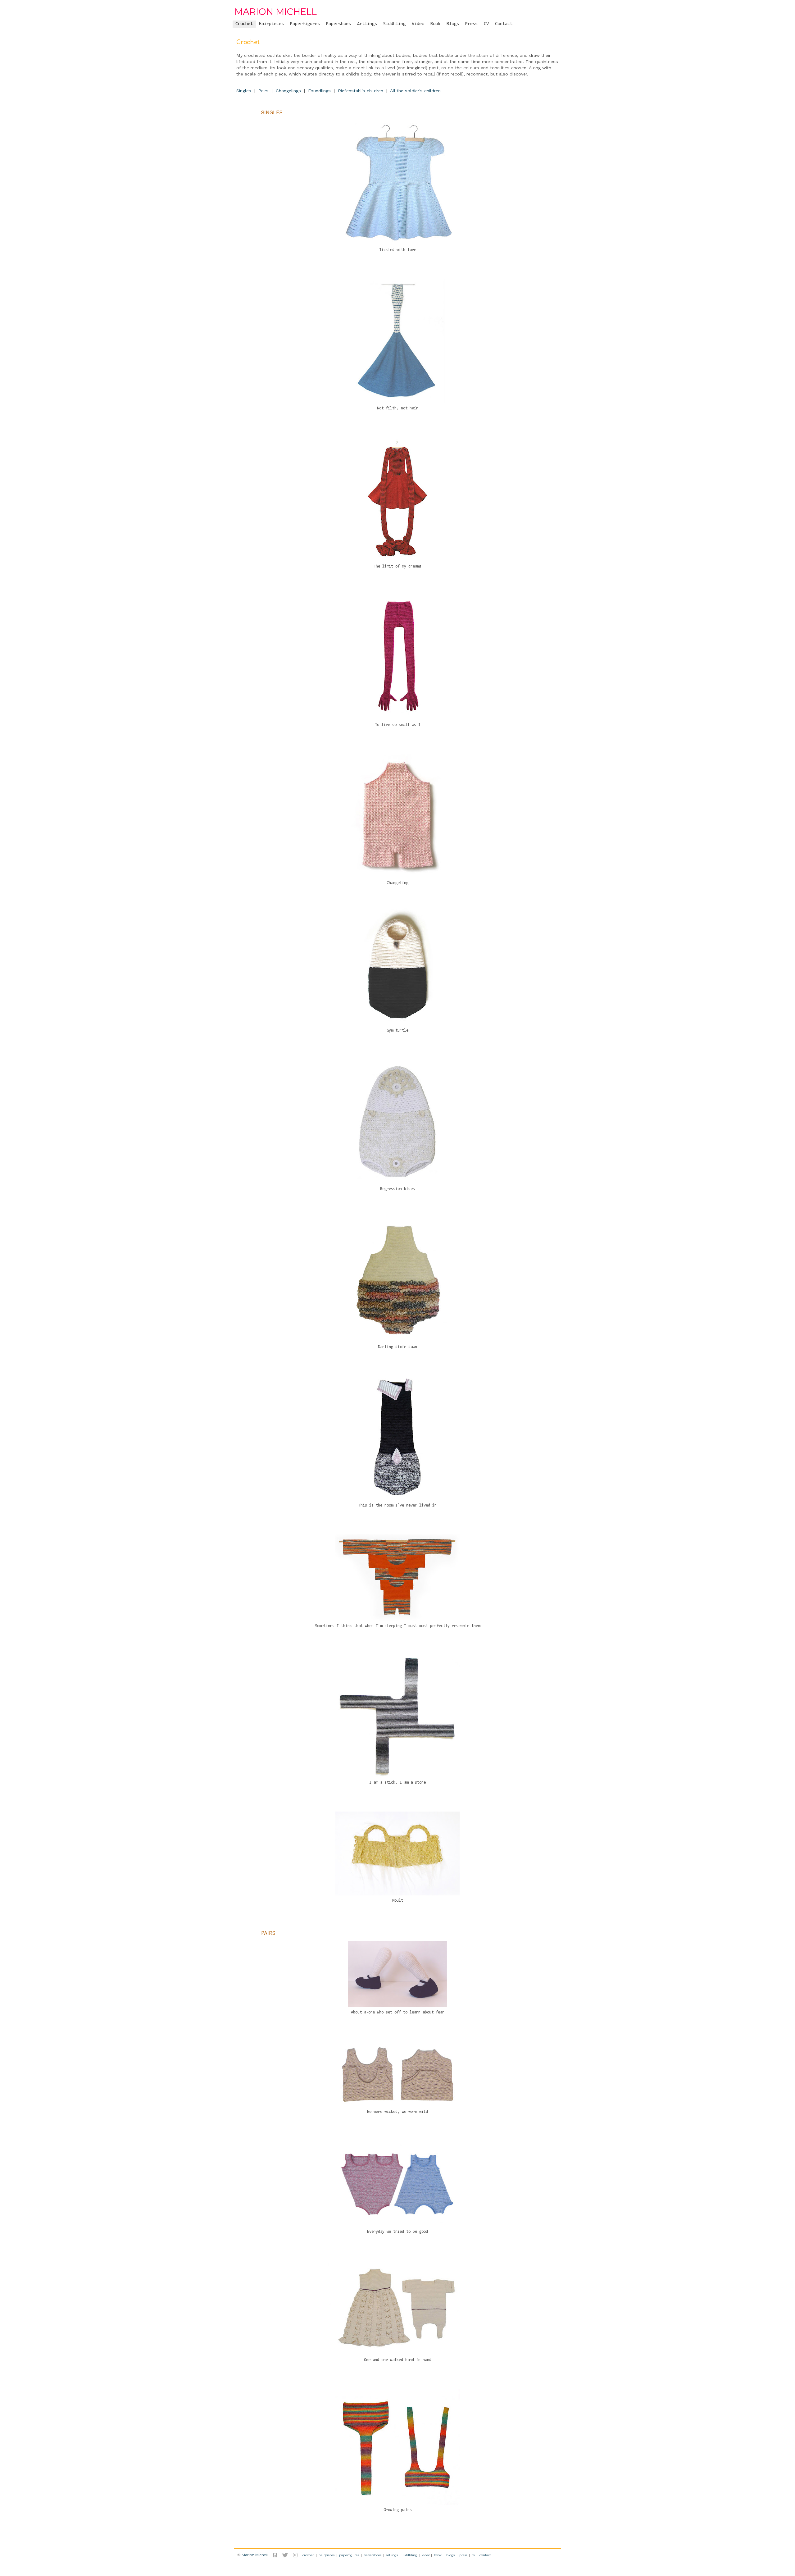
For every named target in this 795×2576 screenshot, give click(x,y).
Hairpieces (271, 24)
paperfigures (349, 2555)
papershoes (373, 2555)
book (438, 2555)
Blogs (453, 24)
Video (418, 24)
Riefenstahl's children (361, 91)
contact (485, 2555)
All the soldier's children (415, 91)
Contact (504, 24)
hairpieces (327, 2555)
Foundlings (319, 91)
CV (486, 24)
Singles (244, 91)
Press (471, 24)
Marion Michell (255, 2555)
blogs (450, 2555)
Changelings (288, 91)
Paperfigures (305, 24)
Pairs (263, 91)
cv (473, 2555)
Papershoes (338, 24)
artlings (392, 2555)
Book (435, 24)
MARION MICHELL (276, 12)
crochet (308, 2555)
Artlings (367, 24)
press (463, 2555)
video (426, 2555)
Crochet (244, 24)
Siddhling (394, 24)
